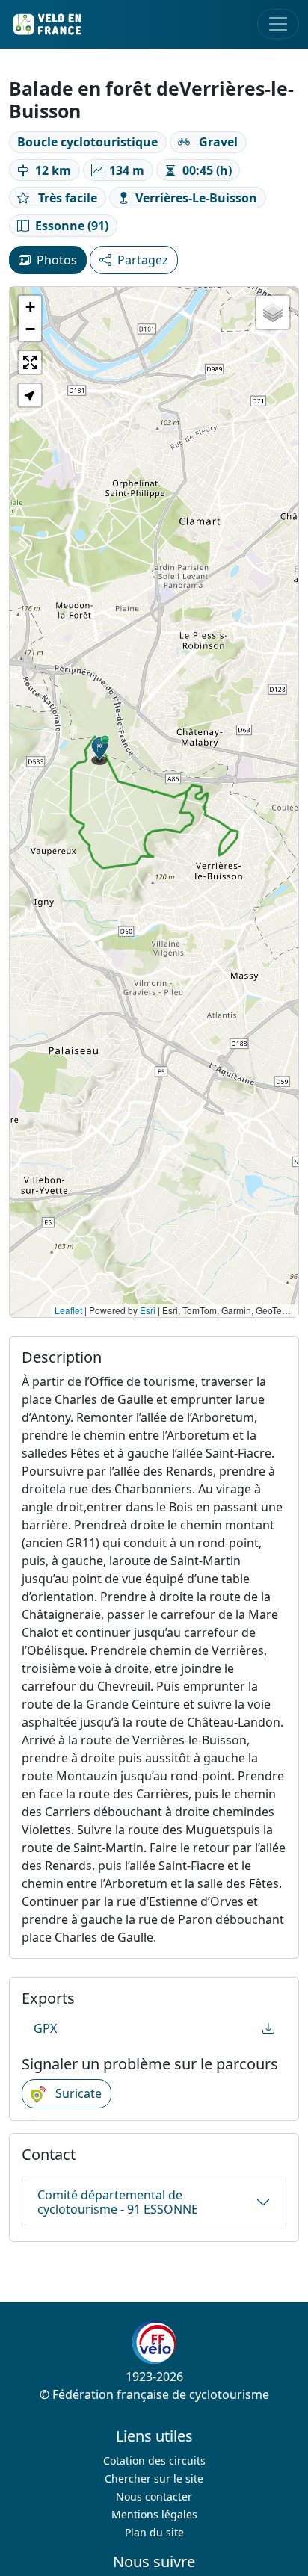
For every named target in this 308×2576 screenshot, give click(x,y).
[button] (100, 750)
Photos (57, 260)
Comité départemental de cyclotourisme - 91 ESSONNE (118, 2202)
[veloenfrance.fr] (46, 24)
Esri (148, 1310)
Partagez (143, 260)
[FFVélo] (154, 2343)
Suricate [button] (77, 2093)
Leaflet (68, 1310)
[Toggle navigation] (278, 24)
